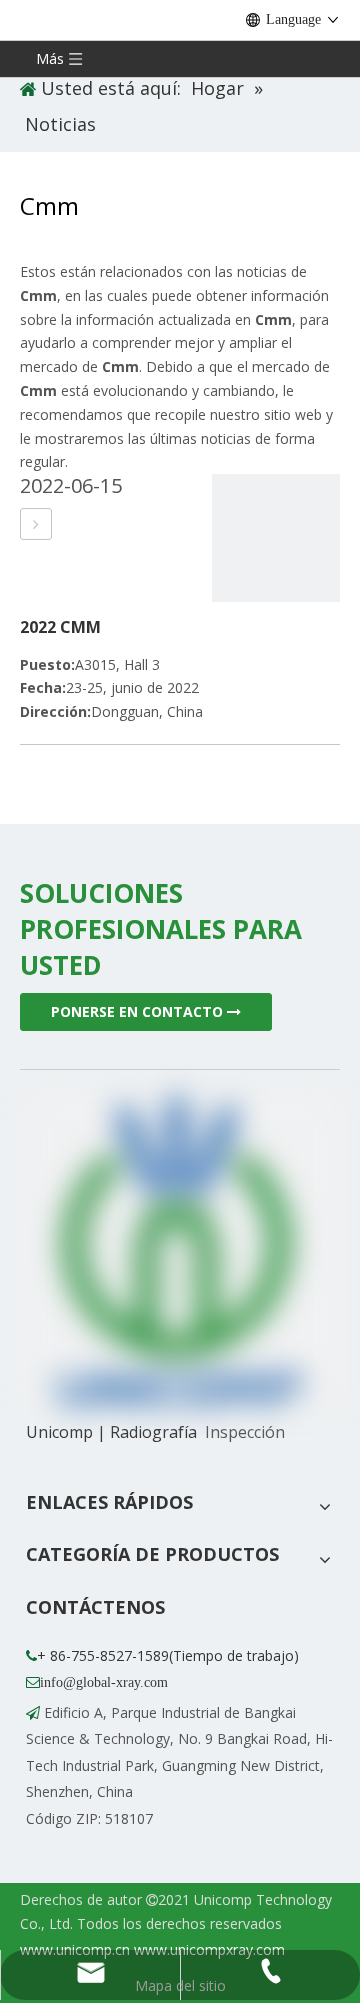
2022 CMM (60, 627)
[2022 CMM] (36, 524)
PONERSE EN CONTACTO (139, 1011)
